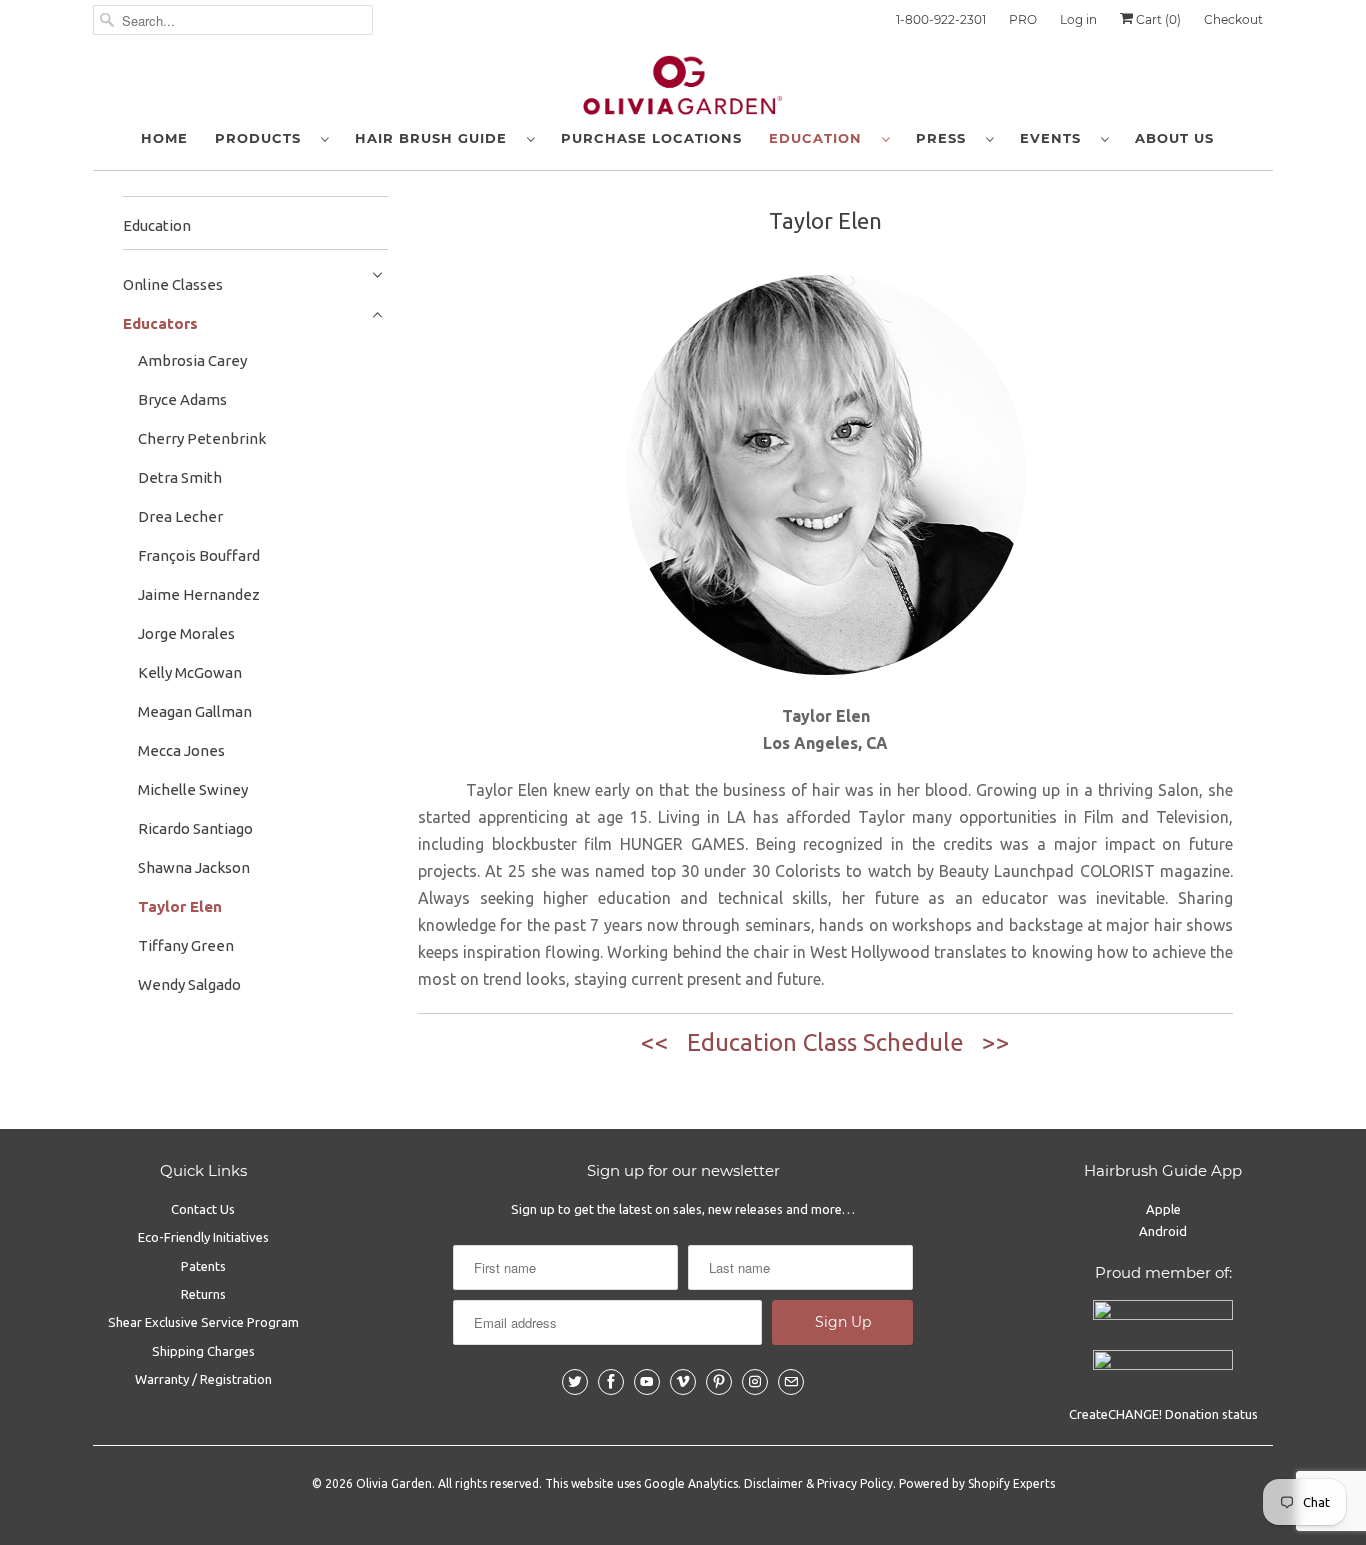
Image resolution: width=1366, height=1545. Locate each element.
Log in (1078, 19)
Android (1163, 1231)
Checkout (1233, 19)
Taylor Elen (180, 906)
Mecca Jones (181, 750)
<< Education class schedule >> (825, 1042)
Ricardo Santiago (195, 828)
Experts (1034, 1483)
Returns (203, 1294)
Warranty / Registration (203, 1379)
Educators (160, 323)
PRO (1023, 19)
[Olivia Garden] (683, 90)
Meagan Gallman (195, 711)
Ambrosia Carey (192, 360)
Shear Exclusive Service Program (203, 1322)
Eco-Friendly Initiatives (203, 1237)
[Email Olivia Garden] (791, 1382)
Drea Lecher (180, 516)
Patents (203, 1266)
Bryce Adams (182, 399)
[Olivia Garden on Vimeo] (683, 1382)
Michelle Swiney (193, 789)
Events (1055, 138)
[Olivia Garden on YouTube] (647, 1382)
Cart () (1157, 19)
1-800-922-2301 (941, 19)
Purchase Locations (651, 138)
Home (164, 138)
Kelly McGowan (190, 672)
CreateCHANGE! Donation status (1163, 1414)
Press (946, 138)
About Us (1174, 138)
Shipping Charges (203, 1351)
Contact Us (203, 1209)
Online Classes (173, 284)
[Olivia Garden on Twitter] (575, 1382)
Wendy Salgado (189, 984)
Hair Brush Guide (436, 138)
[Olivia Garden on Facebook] (611, 1382)
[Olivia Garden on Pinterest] (719, 1382)
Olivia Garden (394, 1483)
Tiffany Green (186, 945)
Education (820, 138)
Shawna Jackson (194, 867)
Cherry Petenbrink (202, 438)
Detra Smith (180, 477)
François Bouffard (199, 555)
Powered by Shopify (954, 1483)
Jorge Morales (186, 633)
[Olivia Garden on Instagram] (755, 1382)
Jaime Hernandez (199, 594)
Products (263, 138)
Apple (1163, 1209)
